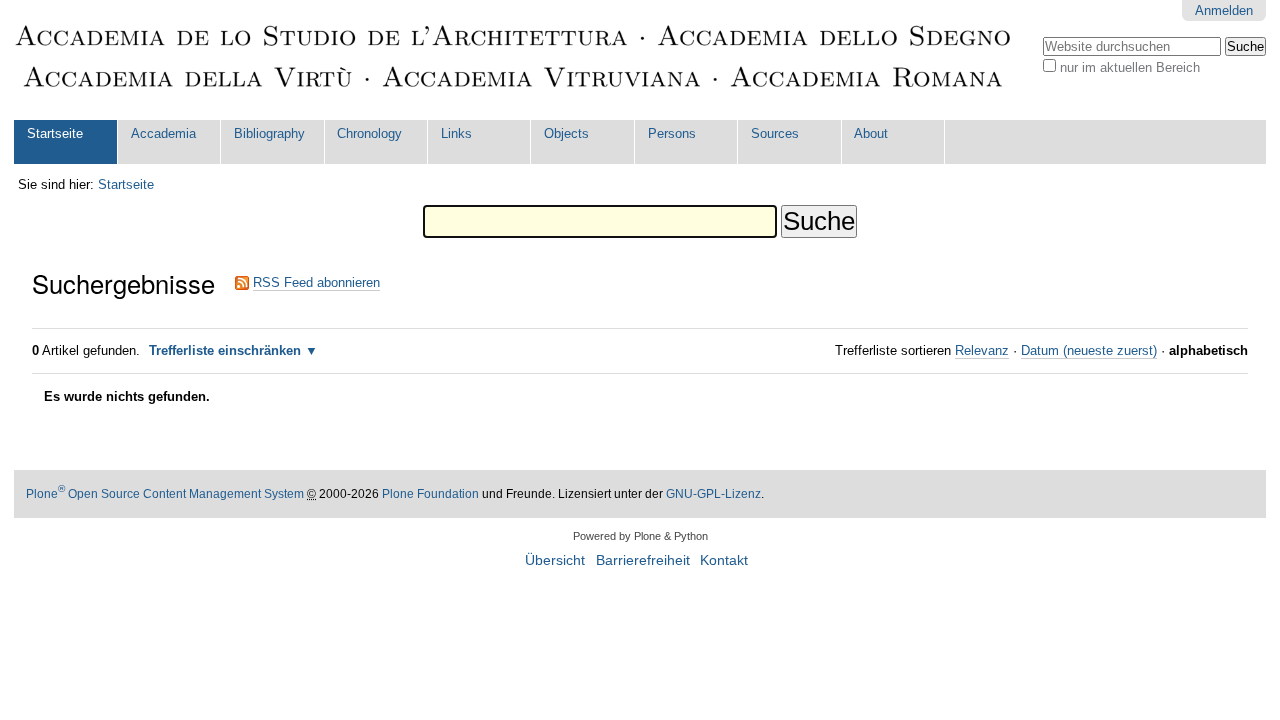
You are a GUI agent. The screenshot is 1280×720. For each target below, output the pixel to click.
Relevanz (982, 350)
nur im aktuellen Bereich (1130, 67)
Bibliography (269, 133)
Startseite (55, 133)
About (871, 133)
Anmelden (1224, 10)
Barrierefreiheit (643, 560)
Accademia (163, 133)
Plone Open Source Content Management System (165, 494)
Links (456, 133)
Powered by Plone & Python (640, 536)
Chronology (369, 133)
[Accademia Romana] (514, 60)
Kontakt (724, 560)
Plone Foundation (430, 494)
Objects (566, 133)
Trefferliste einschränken (225, 350)
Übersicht (555, 560)
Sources (775, 133)
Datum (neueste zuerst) (1089, 350)
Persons (672, 133)
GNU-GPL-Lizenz (713, 494)
